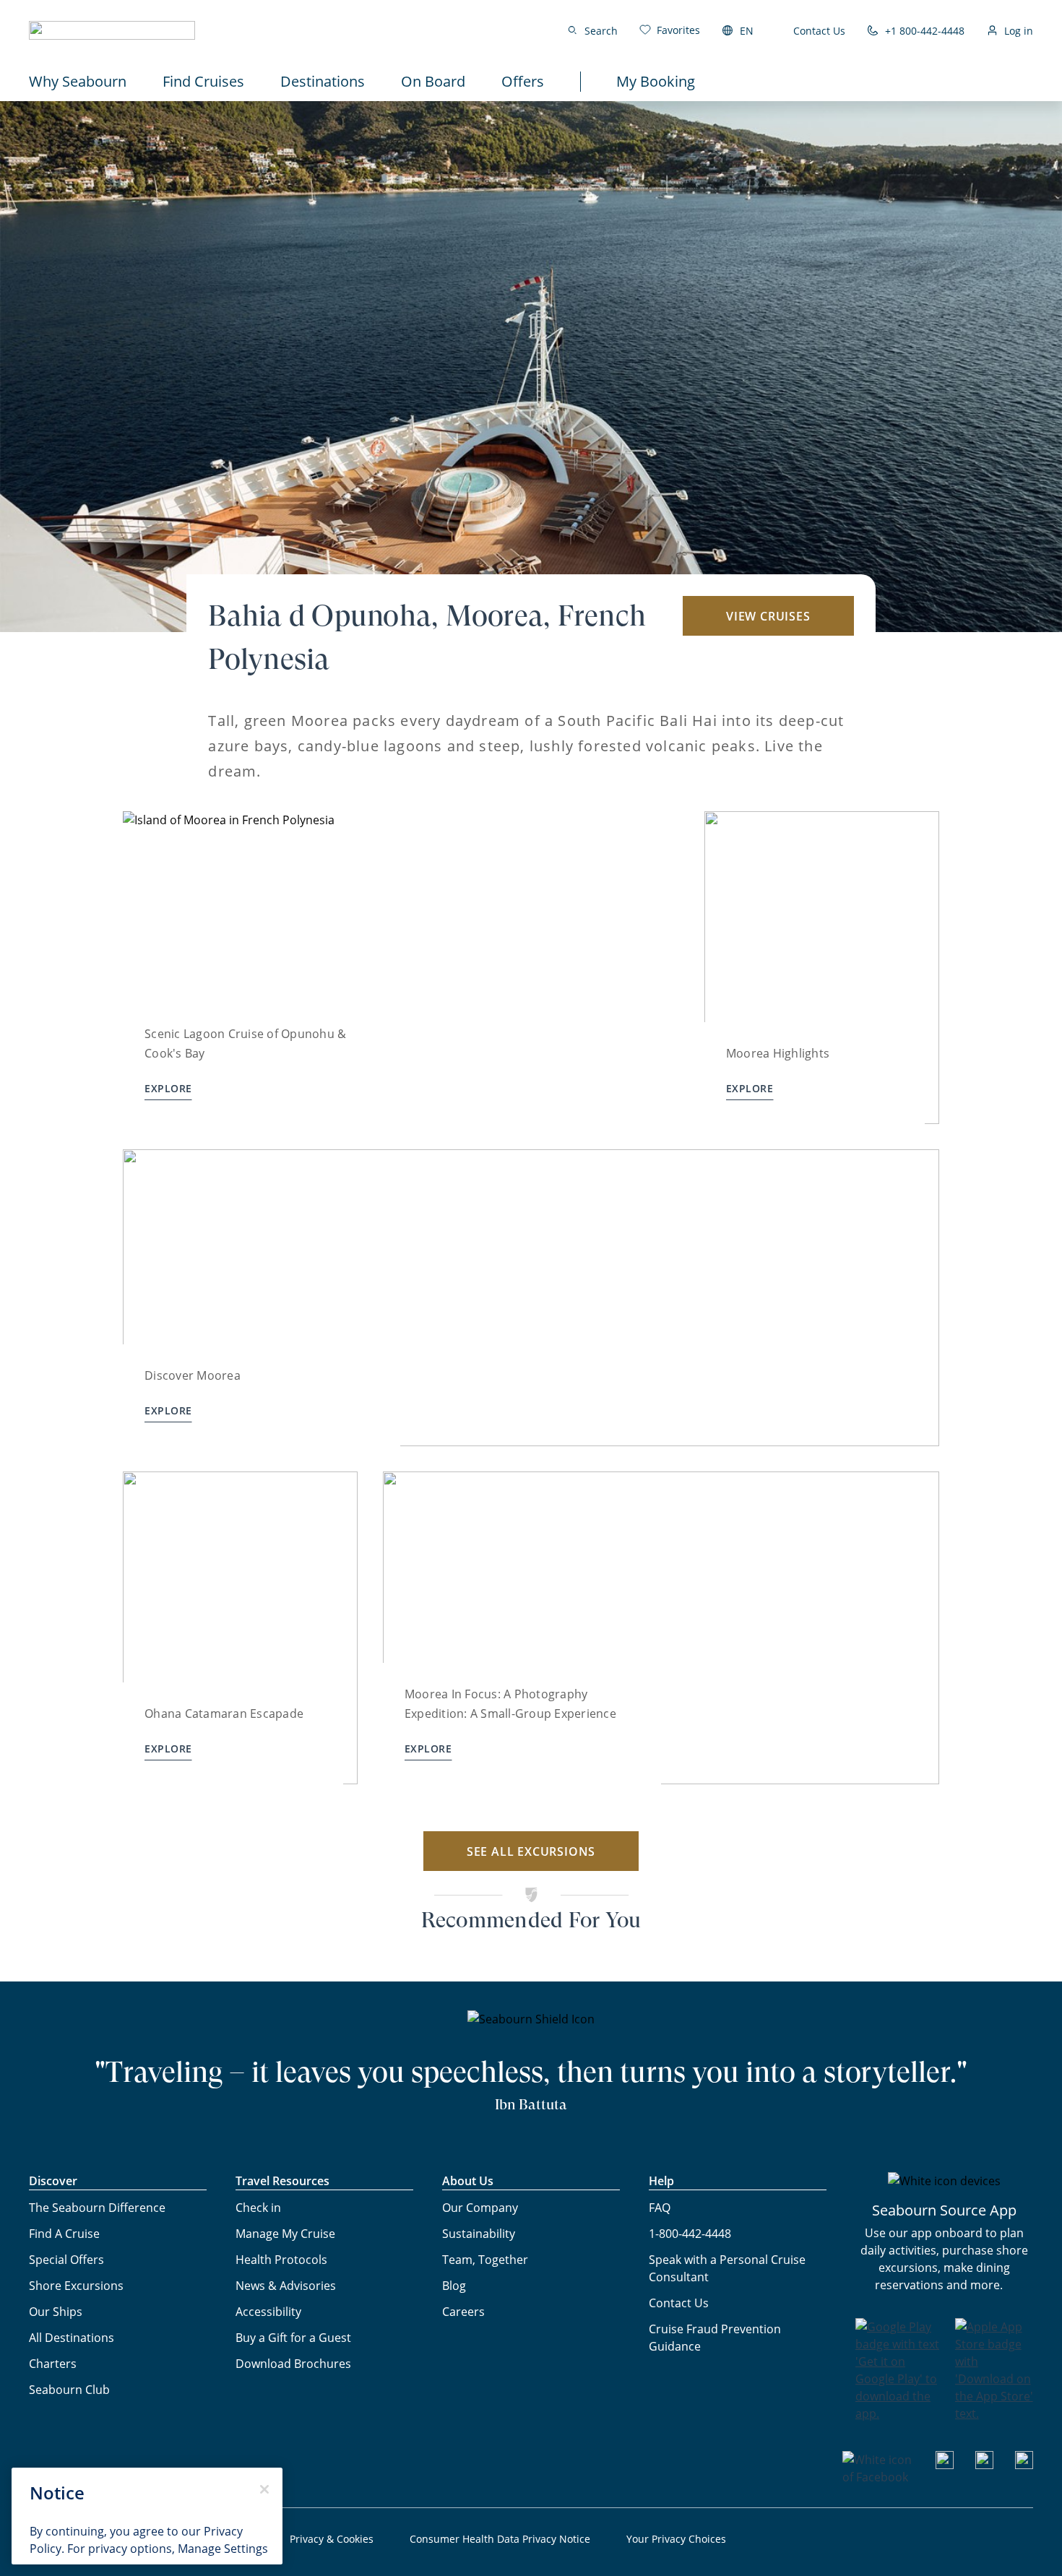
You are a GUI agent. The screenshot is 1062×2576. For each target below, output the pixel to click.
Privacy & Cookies (332, 2539)
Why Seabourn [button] (78, 81)
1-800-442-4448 (690, 2234)
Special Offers (66, 2260)
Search (601, 31)
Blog (454, 2286)
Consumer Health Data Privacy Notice (500, 2539)
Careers (463, 2312)
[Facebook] (878, 2477)
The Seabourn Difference (97, 2208)
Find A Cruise (64, 2234)
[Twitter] (1024, 2465)
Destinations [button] (323, 81)
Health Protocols (281, 2260)
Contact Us (819, 31)
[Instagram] (984, 2465)
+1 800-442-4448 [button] (925, 31)
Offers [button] (523, 81)
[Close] (264, 2489)
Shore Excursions (76, 2286)
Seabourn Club (69, 2390)
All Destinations (72, 2338)
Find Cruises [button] (203, 81)
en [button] (747, 31)
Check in (258, 2208)
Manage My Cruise (285, 2234)
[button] (112, 30)
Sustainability (479, 2234)
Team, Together (485, 2260)
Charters (53, 2364)
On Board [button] (433, 81)
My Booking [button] (656, 81)
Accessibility (268, 2312)
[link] (670, 30)
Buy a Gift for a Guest (293, 2338)
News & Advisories (286, 2286)
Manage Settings (223, 2549)
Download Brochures (293, 2364)
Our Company (480, 2208)
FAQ (660, 2208)
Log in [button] (1019, 31)
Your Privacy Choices (676, 2539)
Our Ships (56, 2312)
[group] (401, 968)
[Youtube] (945, 2465)
